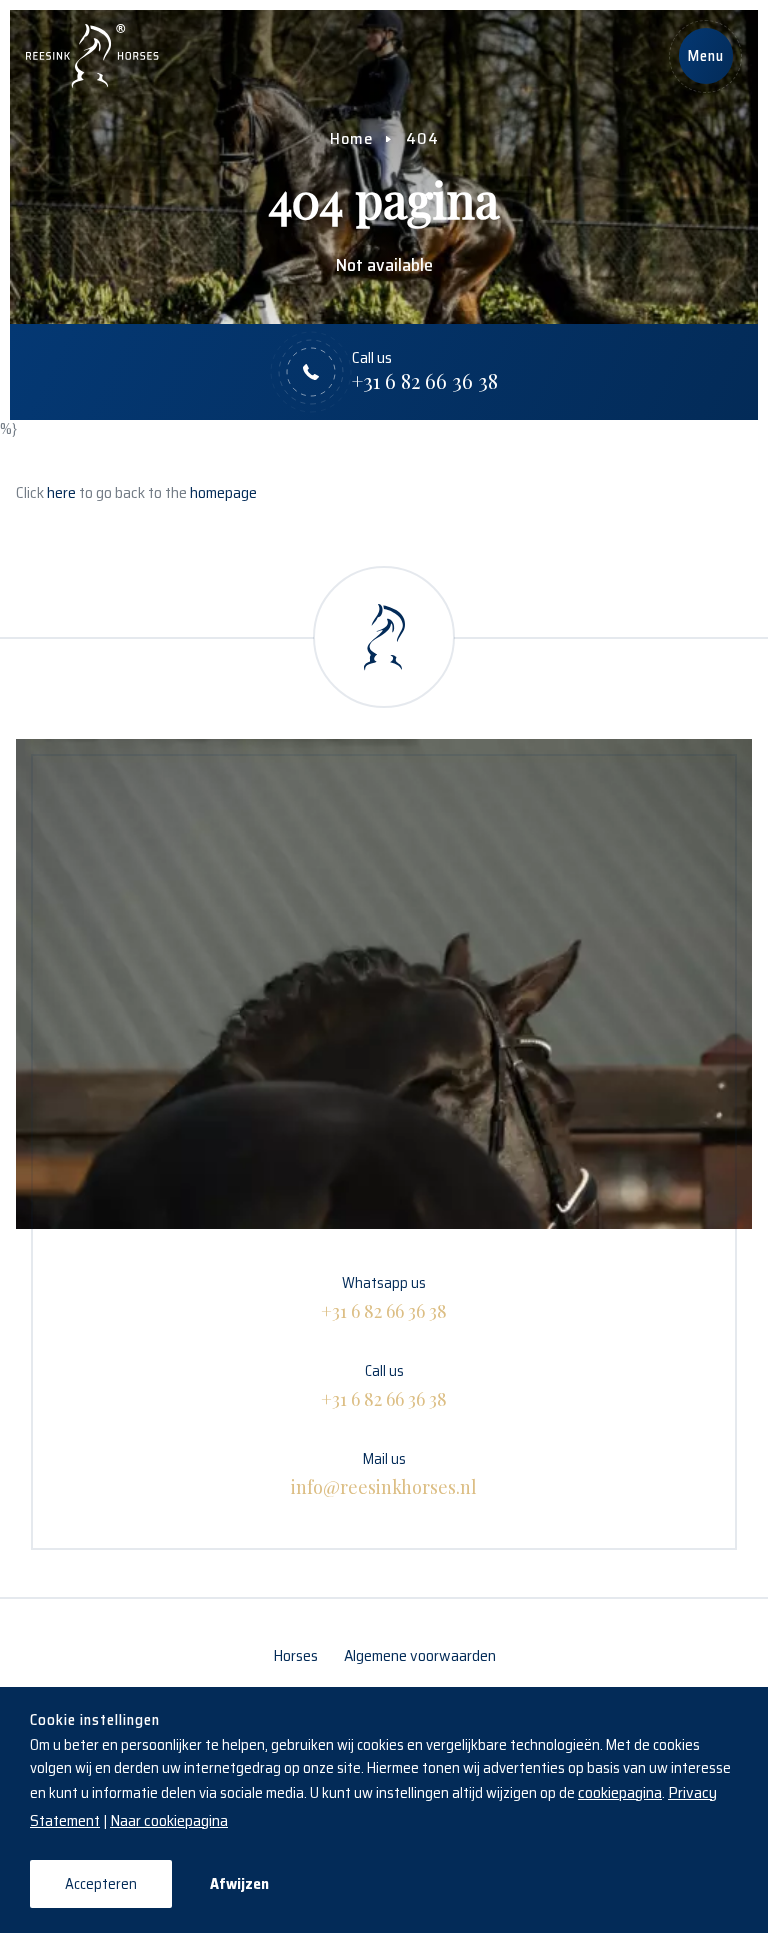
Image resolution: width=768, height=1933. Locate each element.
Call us (384, 1385)
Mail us (384, 1473)
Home (351, 138)
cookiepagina (620, 1792)
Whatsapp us (384, 1297)
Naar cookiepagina (169, 1820)
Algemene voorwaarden (420, 1655)
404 (422, 138)
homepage (223, 492)
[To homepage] (92, 56)
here (61, 492)
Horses (295, 1655)
